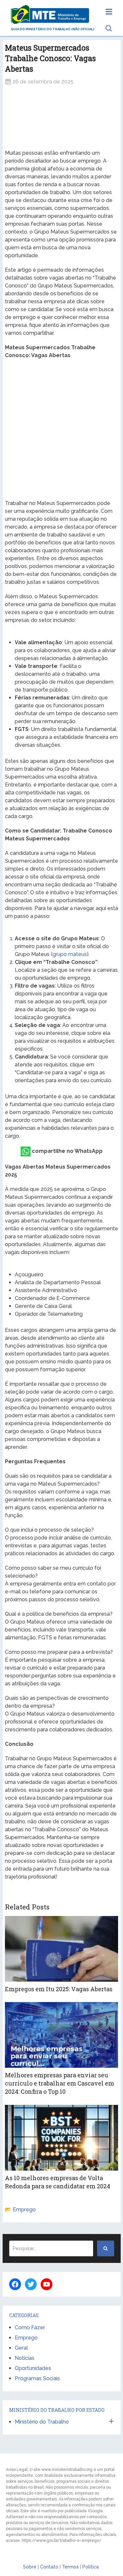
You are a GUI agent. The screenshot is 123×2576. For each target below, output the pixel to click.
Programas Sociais (37, 2378)
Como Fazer (30, 2327)
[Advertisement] (62, 117)
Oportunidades (33, 2368)
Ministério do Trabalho (42, 2422)
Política (91, 2567)
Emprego (24, 2210)
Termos (70, 2567)
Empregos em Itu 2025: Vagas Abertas (59, 1989)
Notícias (25, 2358)
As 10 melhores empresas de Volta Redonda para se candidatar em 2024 (58, 2182)
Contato (49, 2567)
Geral (21, 2348)
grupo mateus (70, 954)
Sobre (30, 2567)
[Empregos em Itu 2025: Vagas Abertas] (62, 1949)
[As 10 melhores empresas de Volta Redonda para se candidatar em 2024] (62, 2138)
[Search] (106, 2248)
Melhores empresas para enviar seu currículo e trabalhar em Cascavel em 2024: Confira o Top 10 (60, 2083)
